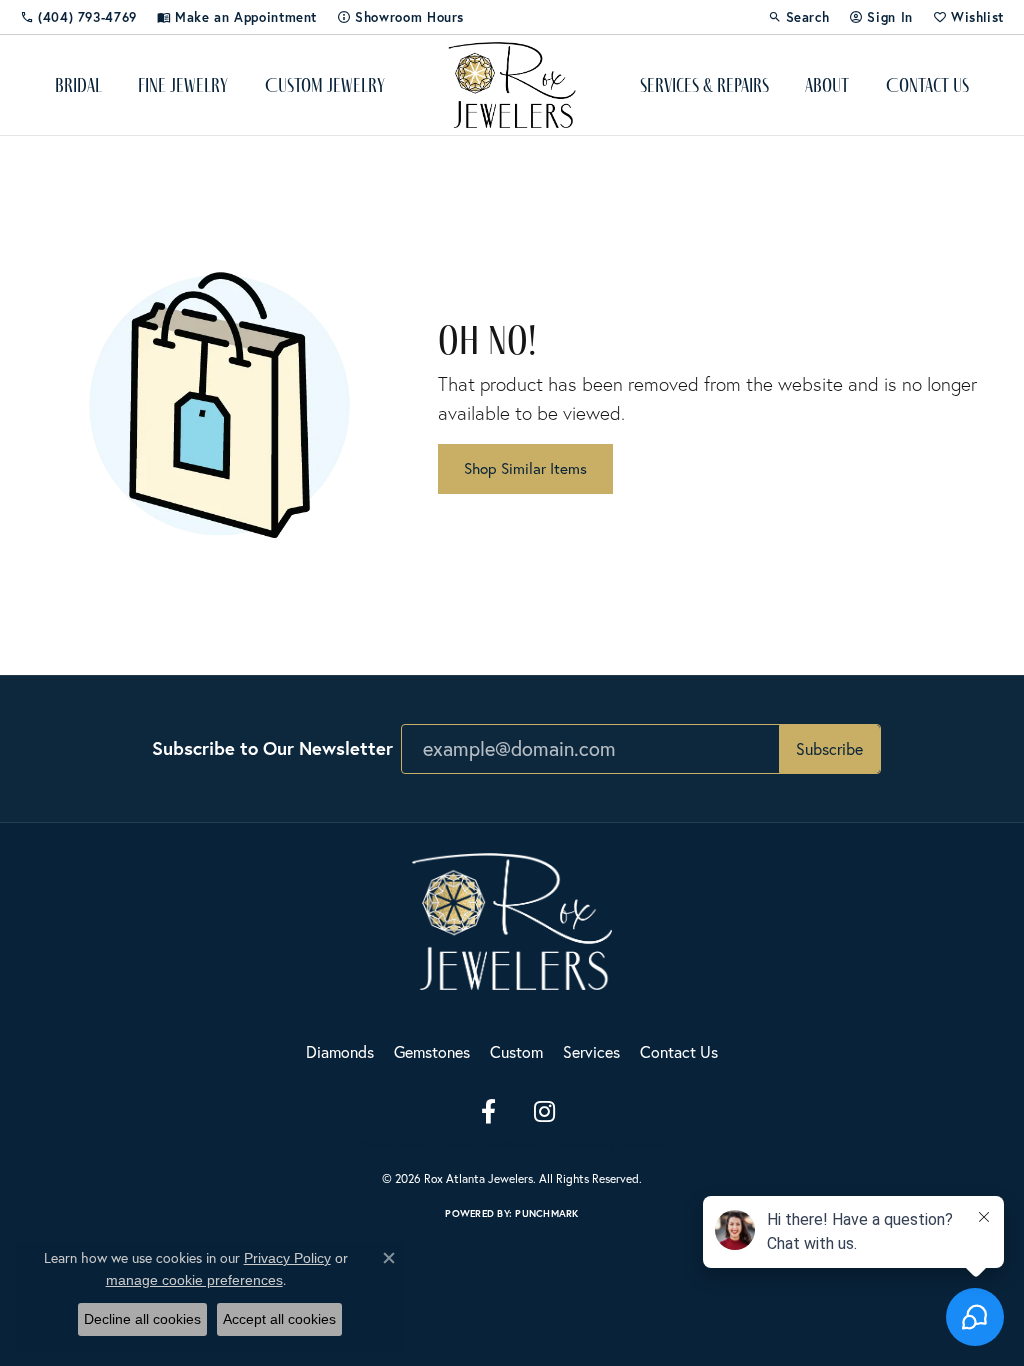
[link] (78, 17)
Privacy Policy (393, 1145)
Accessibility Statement (609, 1145)
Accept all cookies (279, 1319)
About (827, 85)
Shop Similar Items (525, 468)
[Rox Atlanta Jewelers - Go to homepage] (512, 918)
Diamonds (340, 1051)
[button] (799, 17)
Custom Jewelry (325, 85)
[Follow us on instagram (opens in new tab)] (544, 1112)
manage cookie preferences (194, 1280)
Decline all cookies (142, 1319)
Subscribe (829, 748)
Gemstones (432, 1051)
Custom (516, 1051)
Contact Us (927, 85)
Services (591, 1051)
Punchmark (546, 1213)
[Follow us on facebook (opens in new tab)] (488, 1112)
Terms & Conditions (490, 1145)
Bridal (78, 85)
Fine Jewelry (183, 85)
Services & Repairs (704, 85)
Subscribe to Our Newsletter (272, 748)
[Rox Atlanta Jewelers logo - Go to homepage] (512, 85)
